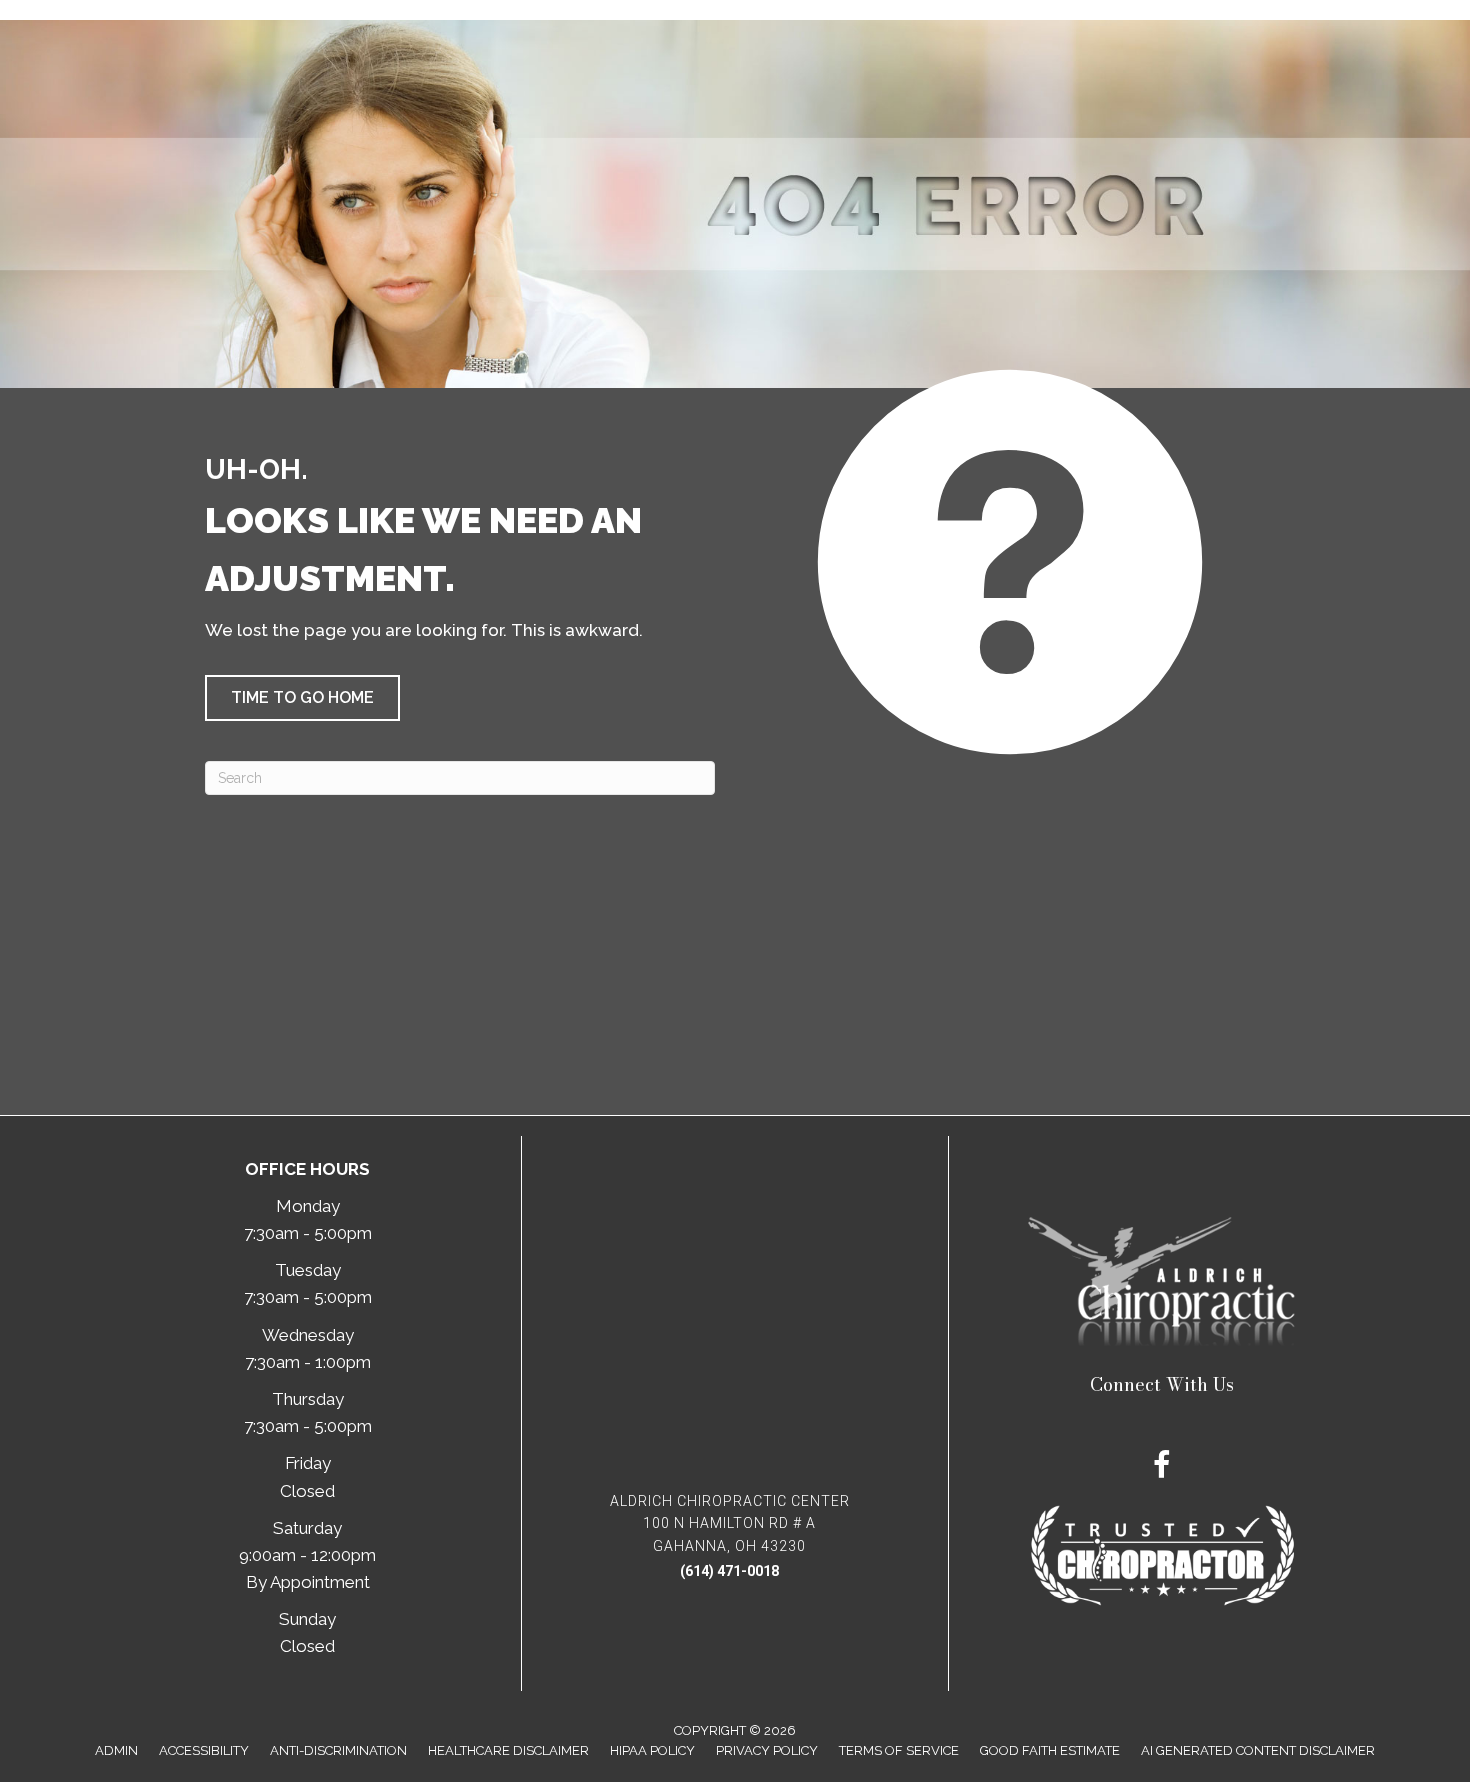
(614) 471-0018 (729, 1571)
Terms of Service (899, 1750)
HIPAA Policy (652, 1750)
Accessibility (204, 1750)
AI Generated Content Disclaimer (1258, 1750)
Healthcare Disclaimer (508, 1750)
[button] (302, 698)
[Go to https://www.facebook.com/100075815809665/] (1162, 1468)
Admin (116, 1750)
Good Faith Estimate (1050, 1750)
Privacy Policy (767, 1750)
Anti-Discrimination (338, 1750)
